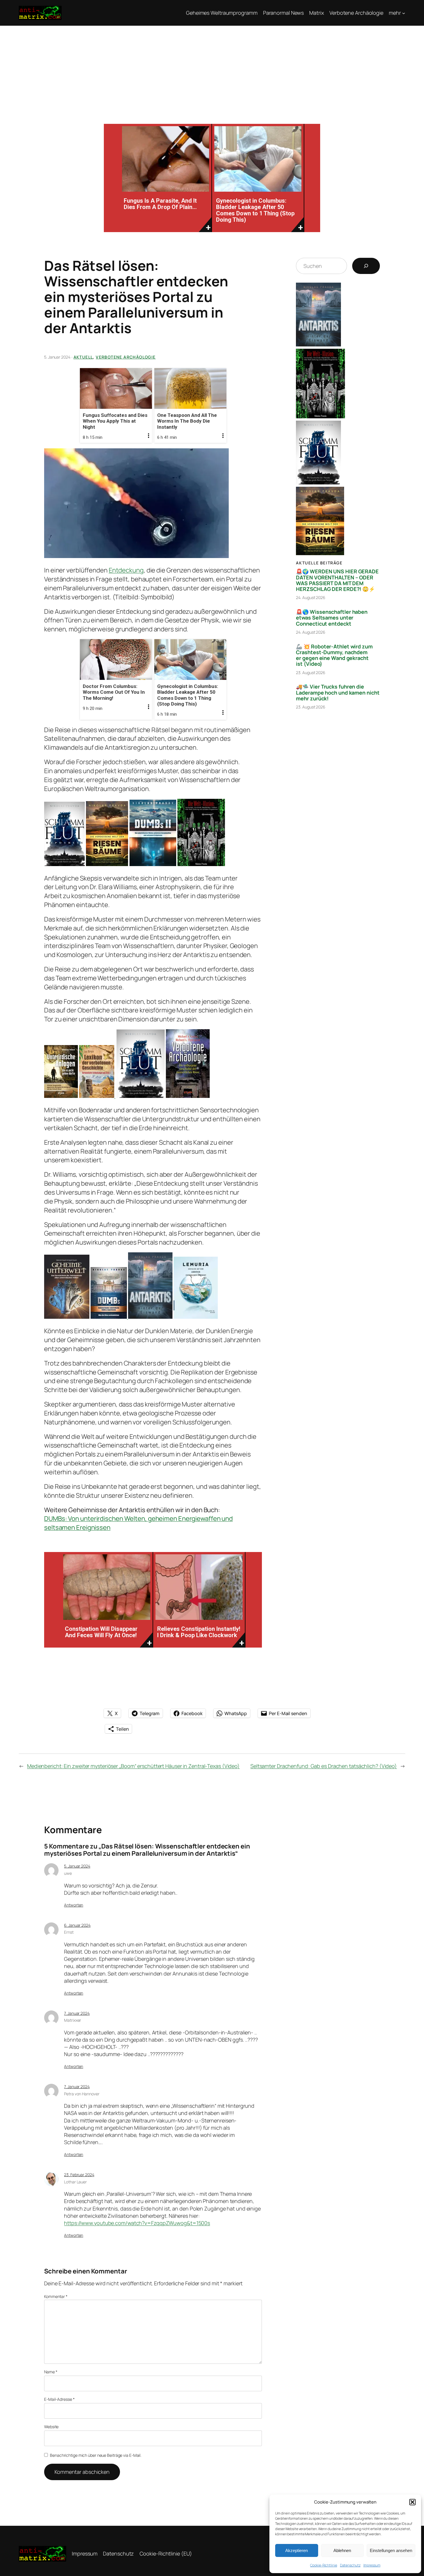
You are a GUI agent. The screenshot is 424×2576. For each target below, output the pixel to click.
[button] (412, 2502)
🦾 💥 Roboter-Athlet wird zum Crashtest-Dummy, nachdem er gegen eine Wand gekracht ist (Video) (334, 655)
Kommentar (56, 2296)
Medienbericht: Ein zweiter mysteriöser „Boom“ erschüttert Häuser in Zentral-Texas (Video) (133, 1766)
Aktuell (83, 357)
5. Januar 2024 (77, 1866)
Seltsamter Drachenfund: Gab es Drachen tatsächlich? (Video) (324, 1766)
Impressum (372, 2565)
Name (51, 2372)
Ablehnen (342, 2550)
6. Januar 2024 (77, 1925)
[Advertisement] (212, 69)
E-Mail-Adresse (59, 2399)
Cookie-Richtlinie (323, 2565)
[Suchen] (366, 266)
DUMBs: (56, 1519)
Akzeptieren (297, 2550)
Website (51, 2427)
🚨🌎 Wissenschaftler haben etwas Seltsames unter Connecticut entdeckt (332, 618)
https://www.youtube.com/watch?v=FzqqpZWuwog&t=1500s (137, 2223)
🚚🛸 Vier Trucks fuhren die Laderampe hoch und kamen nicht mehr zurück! (338, 692)
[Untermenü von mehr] (404, 13)
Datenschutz (350, 2565)
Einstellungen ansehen (391, 2550)
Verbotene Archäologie (126, 357)
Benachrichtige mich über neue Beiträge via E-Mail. (96, 2455)
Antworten (74, 1905)
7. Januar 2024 (77, 2013)
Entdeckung (126, 570)
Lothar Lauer (75, 2182)
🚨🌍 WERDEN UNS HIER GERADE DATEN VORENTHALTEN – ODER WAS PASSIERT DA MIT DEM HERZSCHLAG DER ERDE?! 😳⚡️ (337, 580)
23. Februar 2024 (79, 2175)
